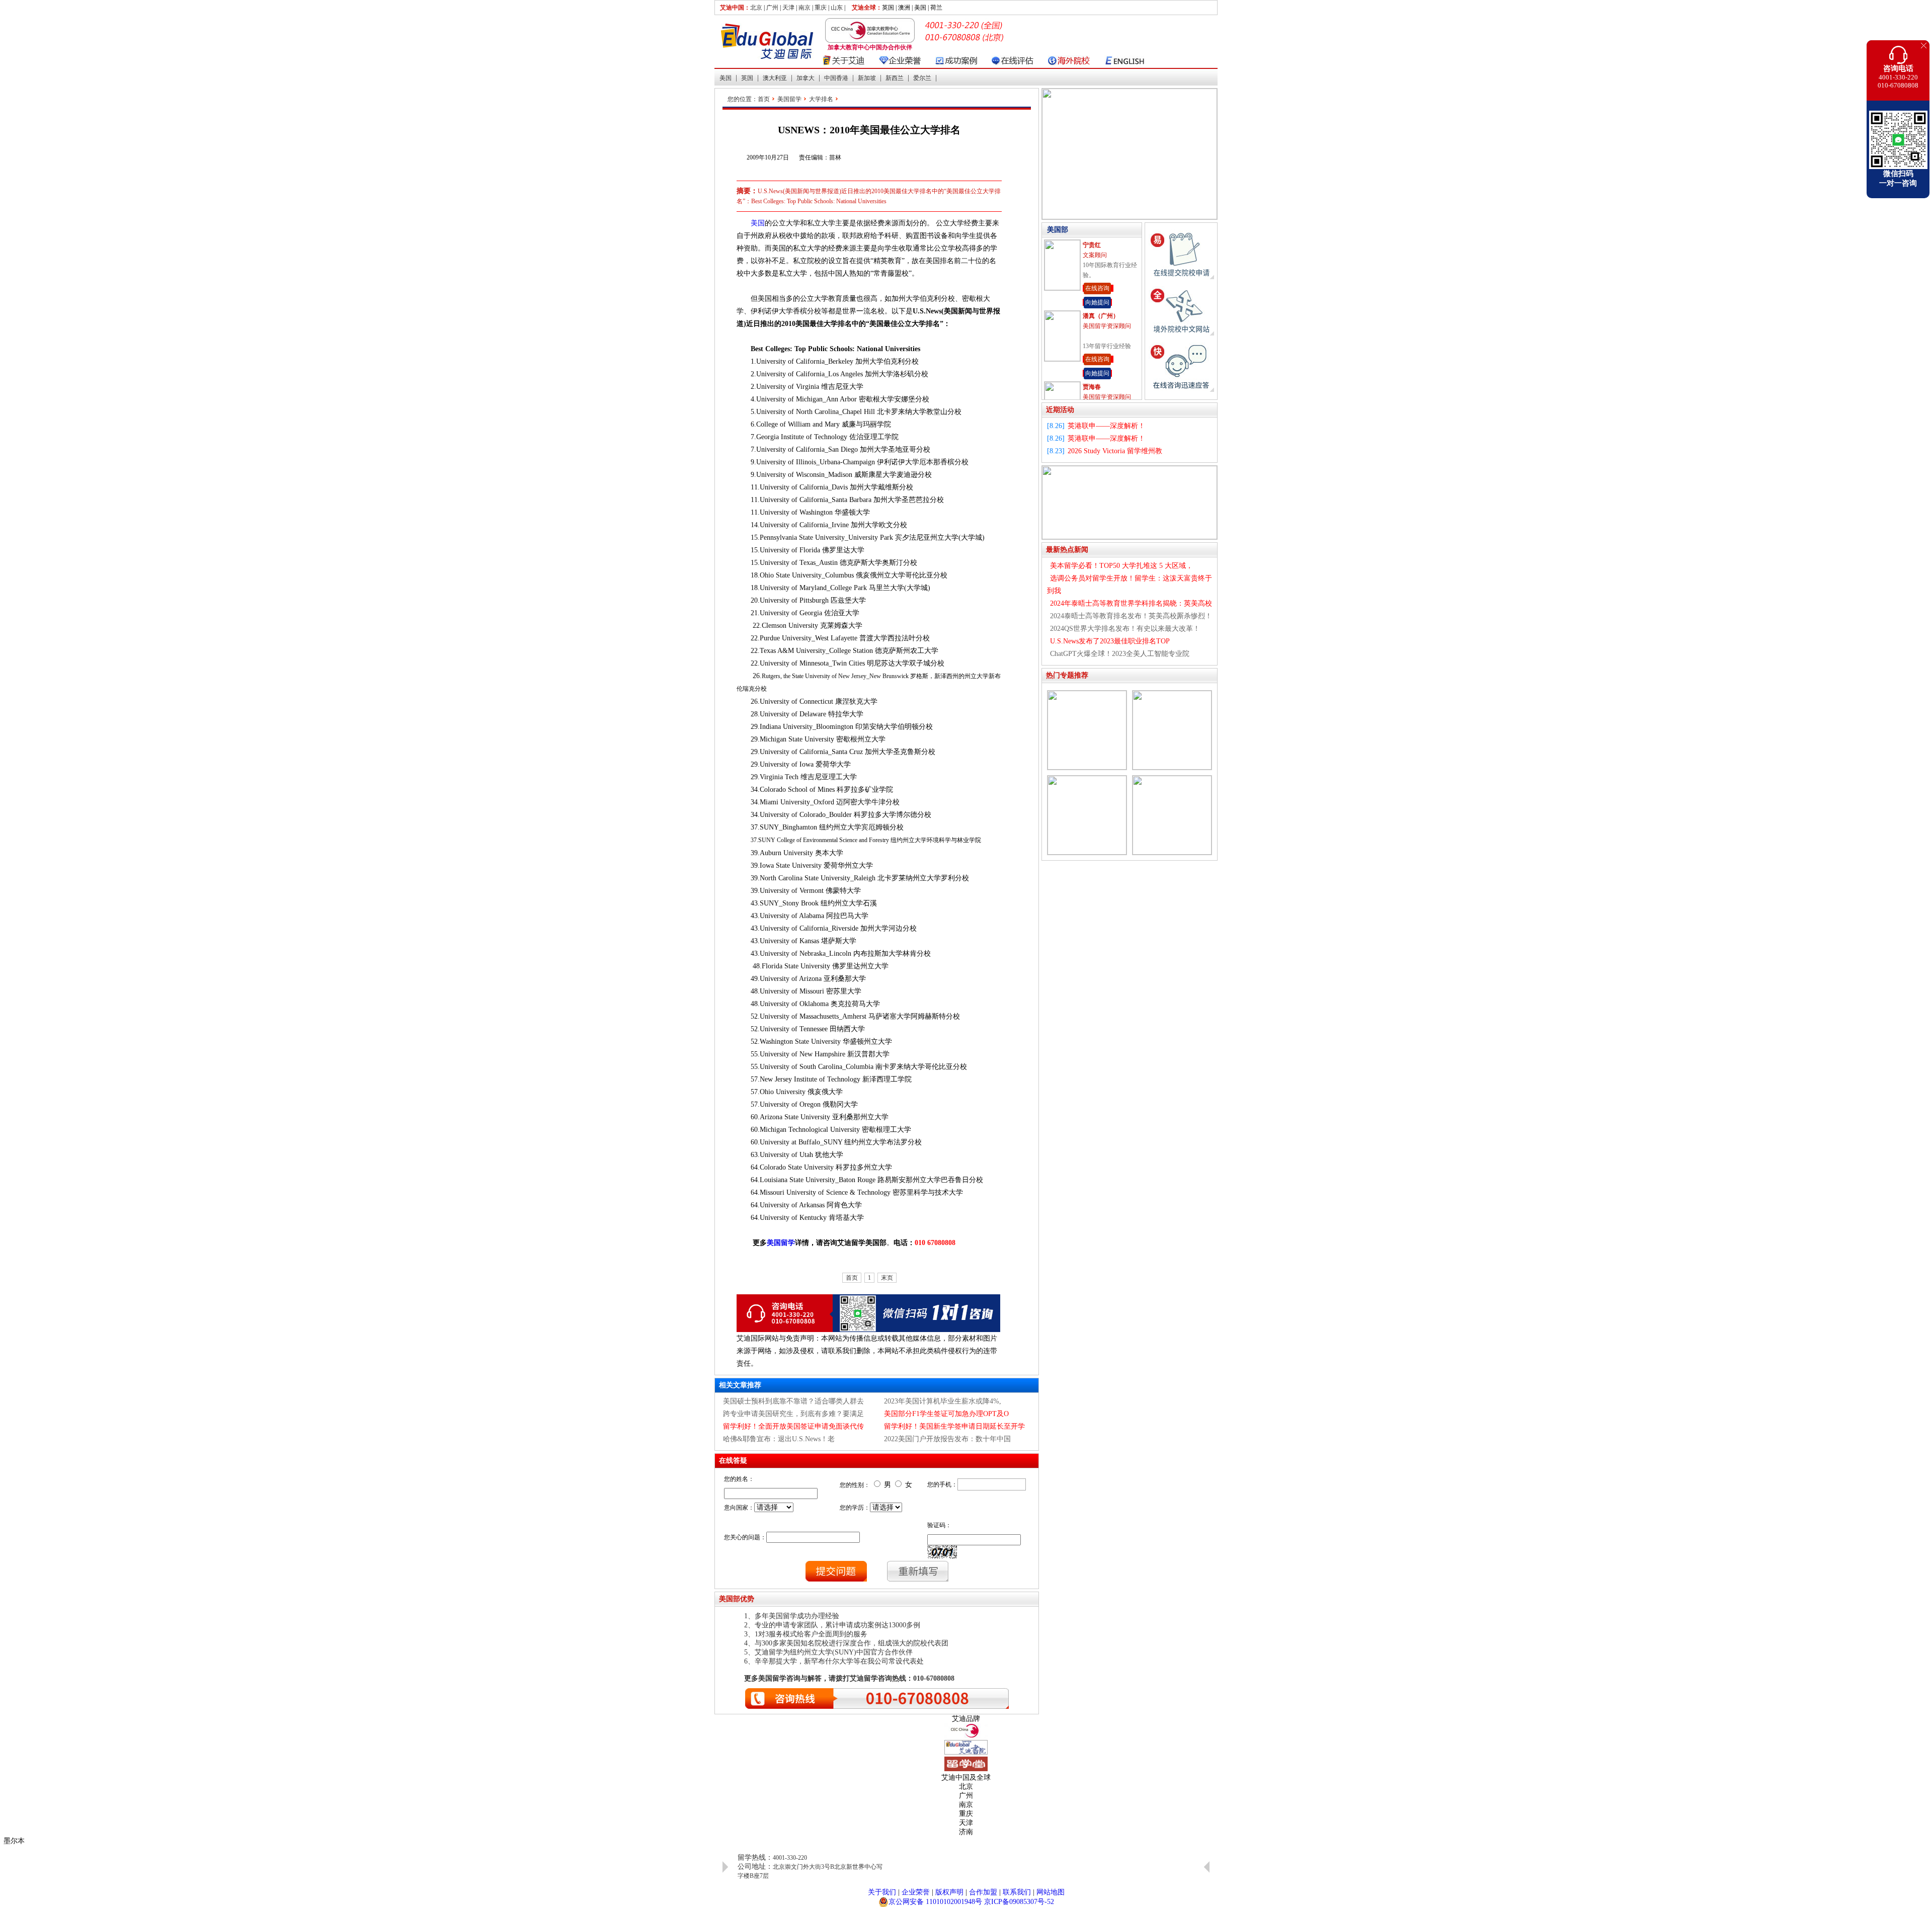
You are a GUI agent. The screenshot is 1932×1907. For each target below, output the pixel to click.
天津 (788, 8)
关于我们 (882, 1892)
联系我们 (1017, 1892)
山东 (837, 8)
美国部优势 (737, 1599)
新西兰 (895, 78)
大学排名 (821, 99)
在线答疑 (733, 1461)
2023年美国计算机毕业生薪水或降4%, (943, 1401)
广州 (772, 8)
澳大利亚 (775, 78)
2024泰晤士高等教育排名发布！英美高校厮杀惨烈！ (1131, 616)
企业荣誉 (916, 1892)
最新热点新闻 (1067, 550)
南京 (804, 8)
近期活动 (1060, 410)
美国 (726, 78)
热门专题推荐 (1067, 675)
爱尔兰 (922, 78)
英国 (747, 78)
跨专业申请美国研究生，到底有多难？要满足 (793, 1414)
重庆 (821, 8)
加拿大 (806, 78)
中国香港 (836, 78)
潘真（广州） (1101, 245)
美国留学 (789, 99)
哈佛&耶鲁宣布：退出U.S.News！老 (779, 1439)
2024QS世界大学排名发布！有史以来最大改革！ (1125, 629)
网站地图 (1051, 1892)
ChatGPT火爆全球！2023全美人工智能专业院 (1120, 654)
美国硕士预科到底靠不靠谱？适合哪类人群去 (793, 1401)
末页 (887, 1278)
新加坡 (867, 78)
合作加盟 (983, 1892)
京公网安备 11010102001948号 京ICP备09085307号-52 (971, 1902)
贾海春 (1092, 316)
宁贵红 (1092, 387)
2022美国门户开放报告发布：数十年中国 (947, 1439)
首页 (764, 99)
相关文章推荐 (740, 1385)
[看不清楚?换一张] (942, 1552)
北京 (756, 8)
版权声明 (949, 1892)
